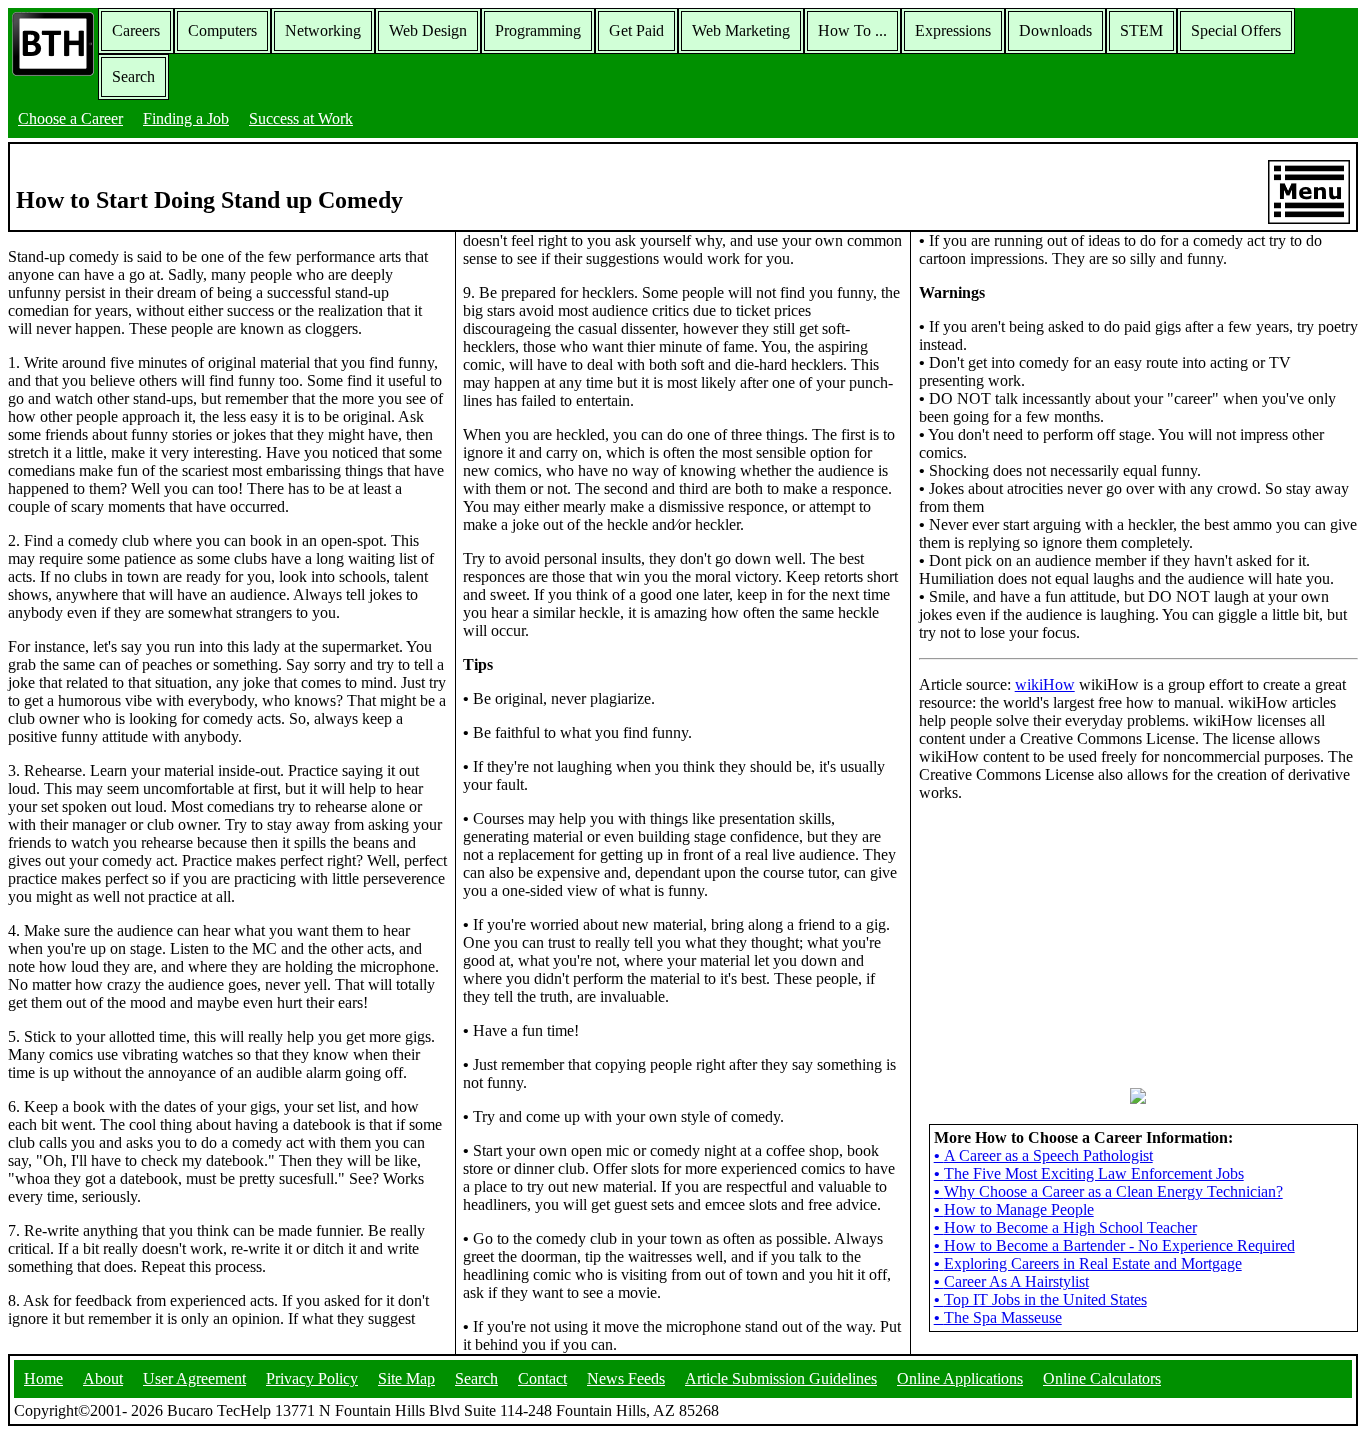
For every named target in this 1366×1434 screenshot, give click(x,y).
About (103, 1378)
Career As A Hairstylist (1011, 1281)
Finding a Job (186, 118)
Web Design (428, 30)
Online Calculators (1102, 1378)
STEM (1141, 30)
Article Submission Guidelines (781, 1378)
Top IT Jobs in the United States (1040, 1299)
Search (133, 76)
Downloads (1055, 30)
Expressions (953, 30)
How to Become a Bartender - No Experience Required (1114, 1245)
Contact (542, 1378)
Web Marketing (741, 30)
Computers (222, 30)
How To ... (852, 30)
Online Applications (960, 1378)
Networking (323, 30)
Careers (136, 30)
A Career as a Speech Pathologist (1043, 1155)
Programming (538, 30)
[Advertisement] (1138, 943)
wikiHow (1045, 684)
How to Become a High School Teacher (1065, 1227)
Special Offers (1236, 30)
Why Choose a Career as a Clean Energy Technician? (1108, 1191)
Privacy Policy (312, 1378)
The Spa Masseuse (998, 1317)
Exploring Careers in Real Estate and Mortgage (1088, 1263)
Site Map (406, 1378)
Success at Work (301, 118)
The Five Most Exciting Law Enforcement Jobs (1089, 1173)
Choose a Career (70, 118)
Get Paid (636, 30)
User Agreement (194, 1378)
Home (43, 1378)
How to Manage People (1014, 1209)
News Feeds (626, 1378)
